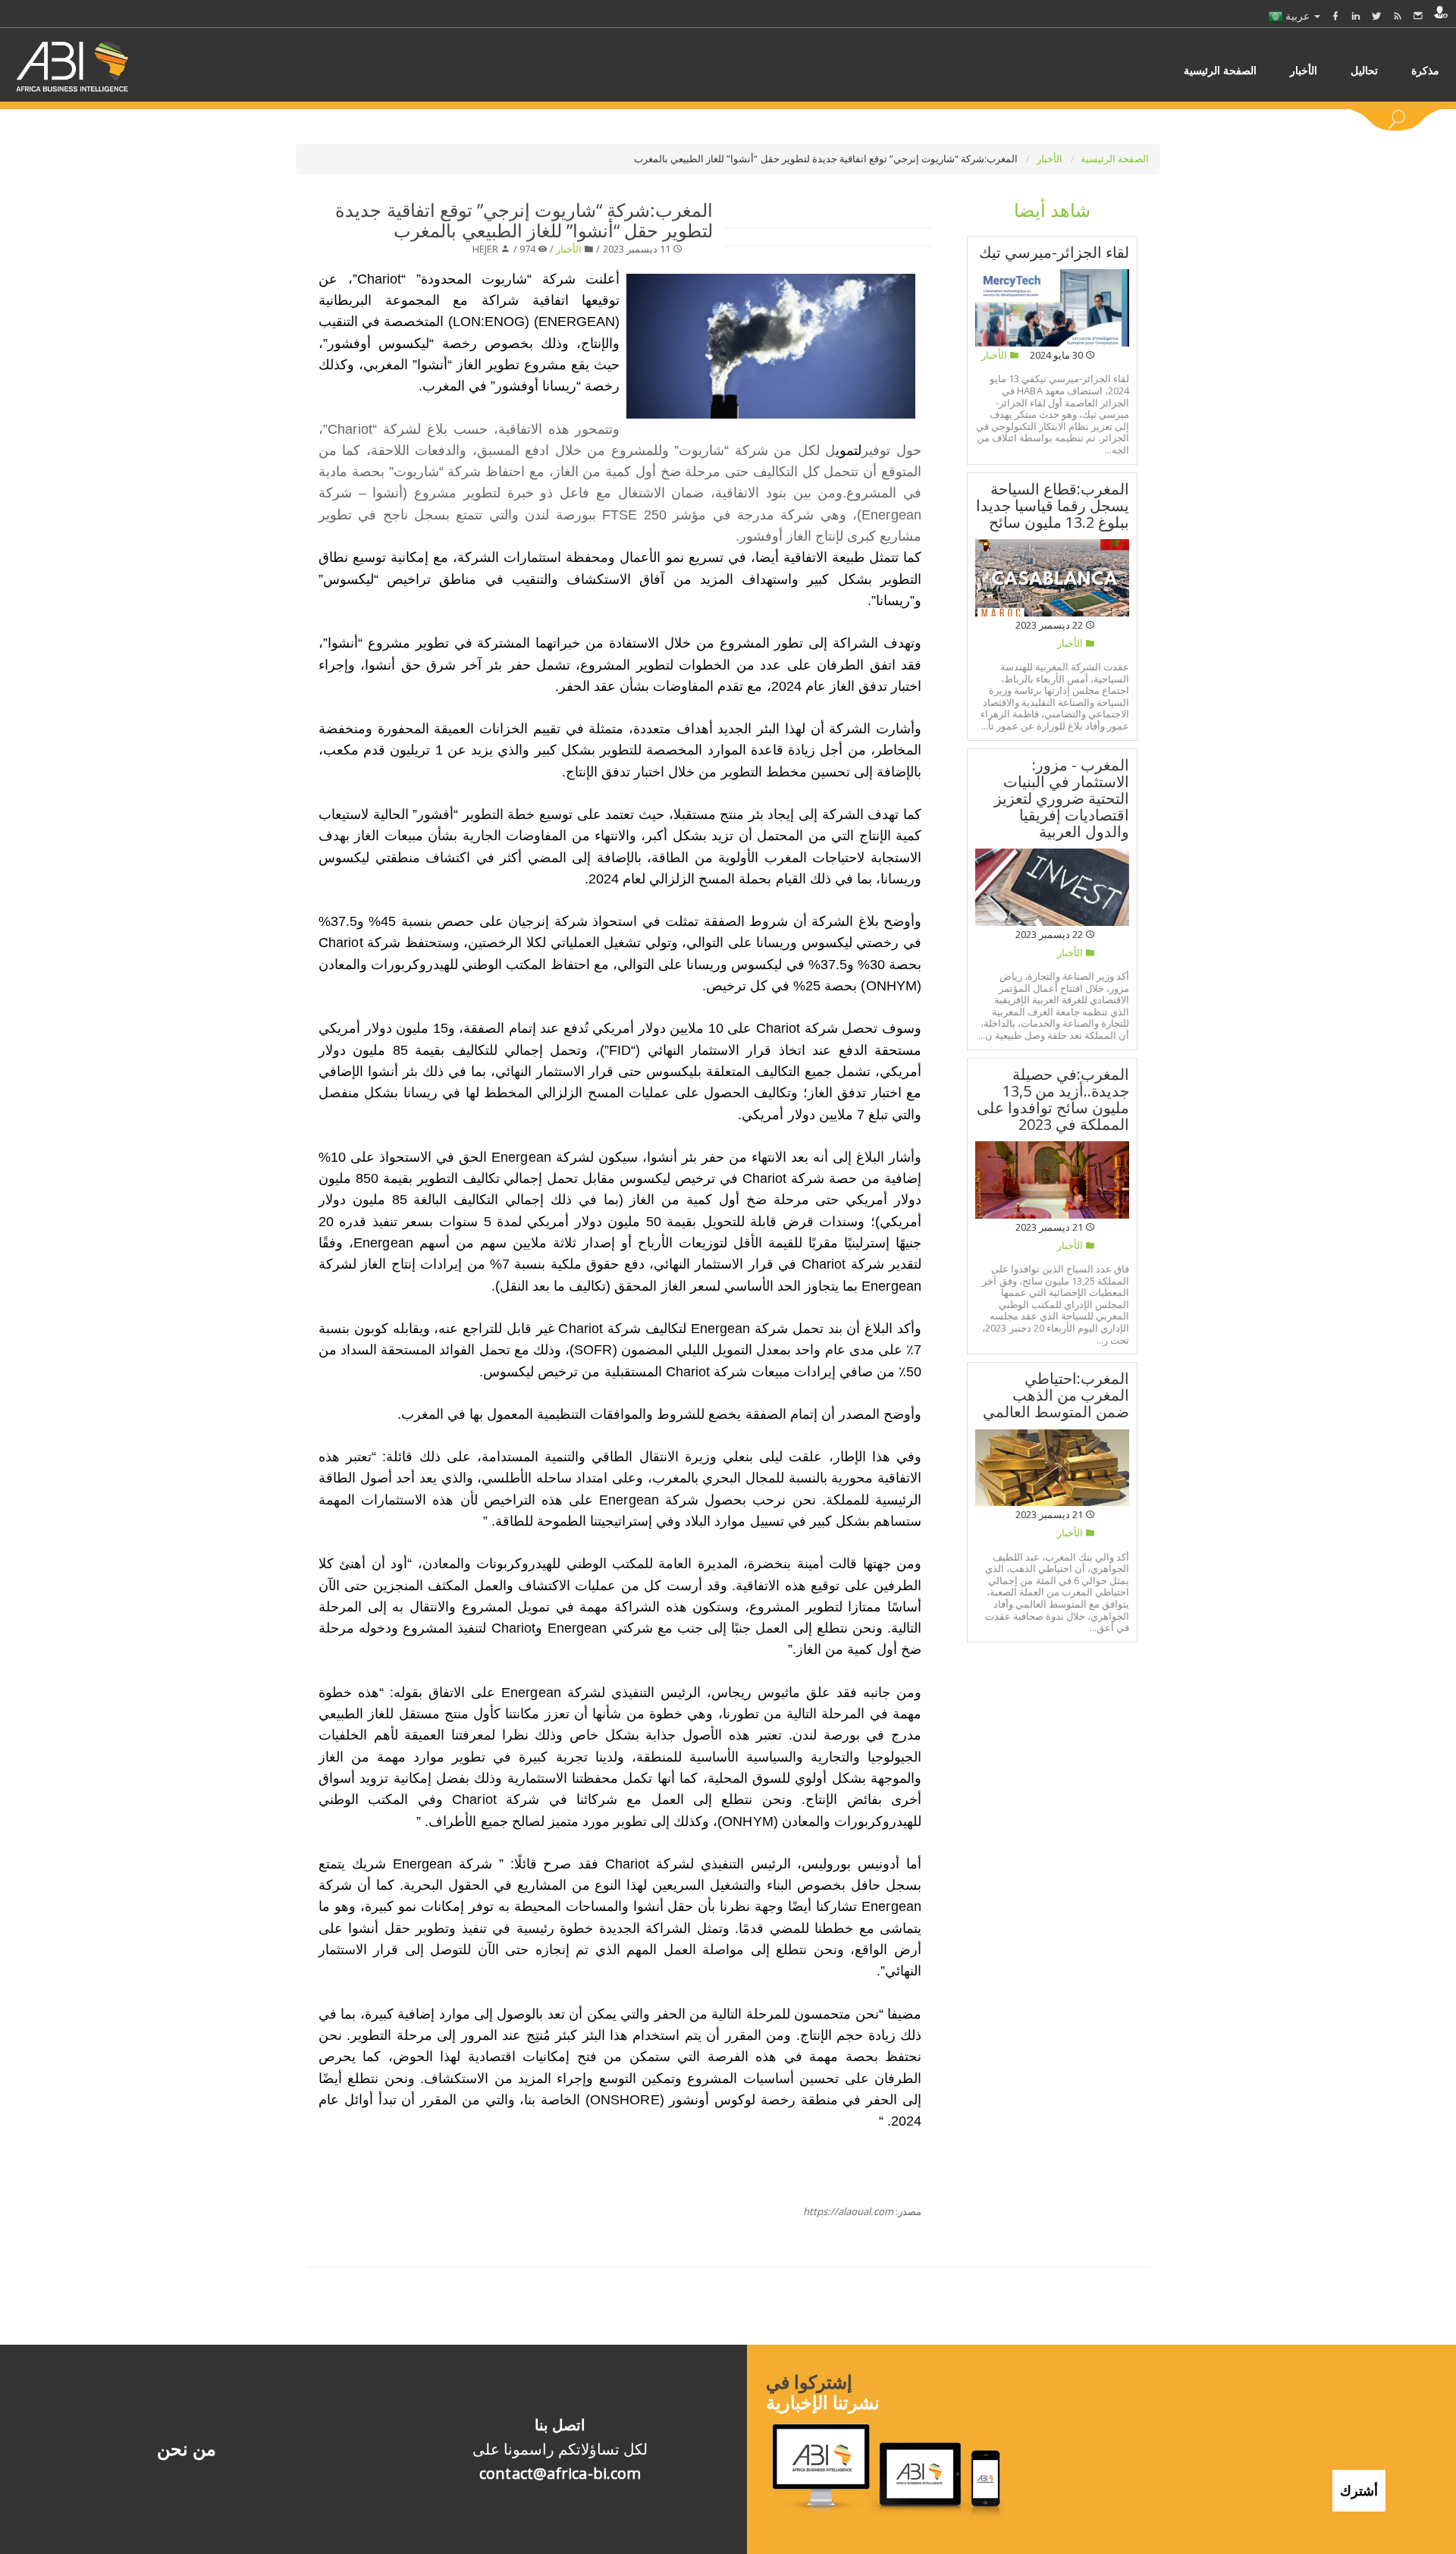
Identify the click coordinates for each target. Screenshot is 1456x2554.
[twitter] (1376, 16)
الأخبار (1051, 158)
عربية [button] (1298, 16)
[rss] (1398, 16)
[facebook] (1335, 16)
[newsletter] (1418, 16)
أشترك (1359, 2490)
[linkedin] (1356, 16)
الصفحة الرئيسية (1115, 158)
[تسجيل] (1441, 12)
